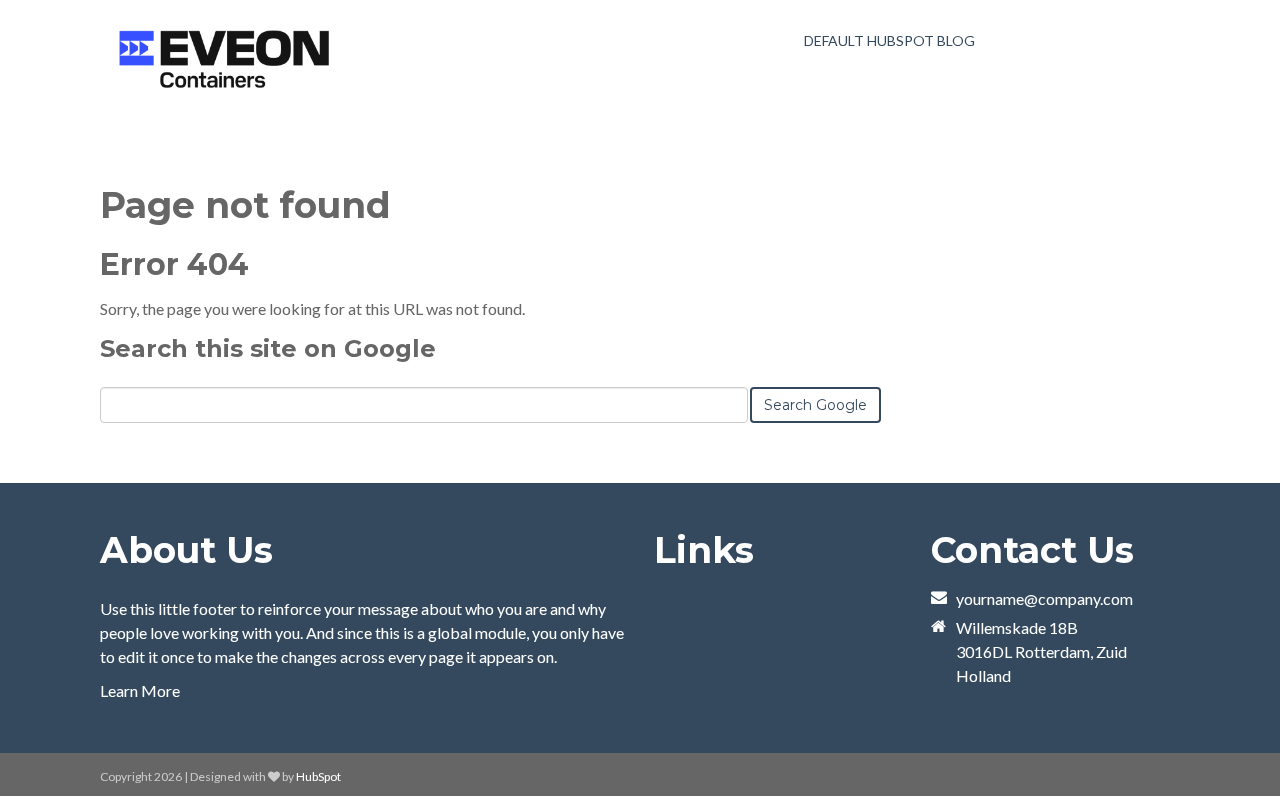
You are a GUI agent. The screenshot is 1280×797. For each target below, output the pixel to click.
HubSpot (318, 776)
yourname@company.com (1044, 598)
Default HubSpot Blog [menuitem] (889, 40)
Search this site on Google (268, 348)
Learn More (140, 690)
